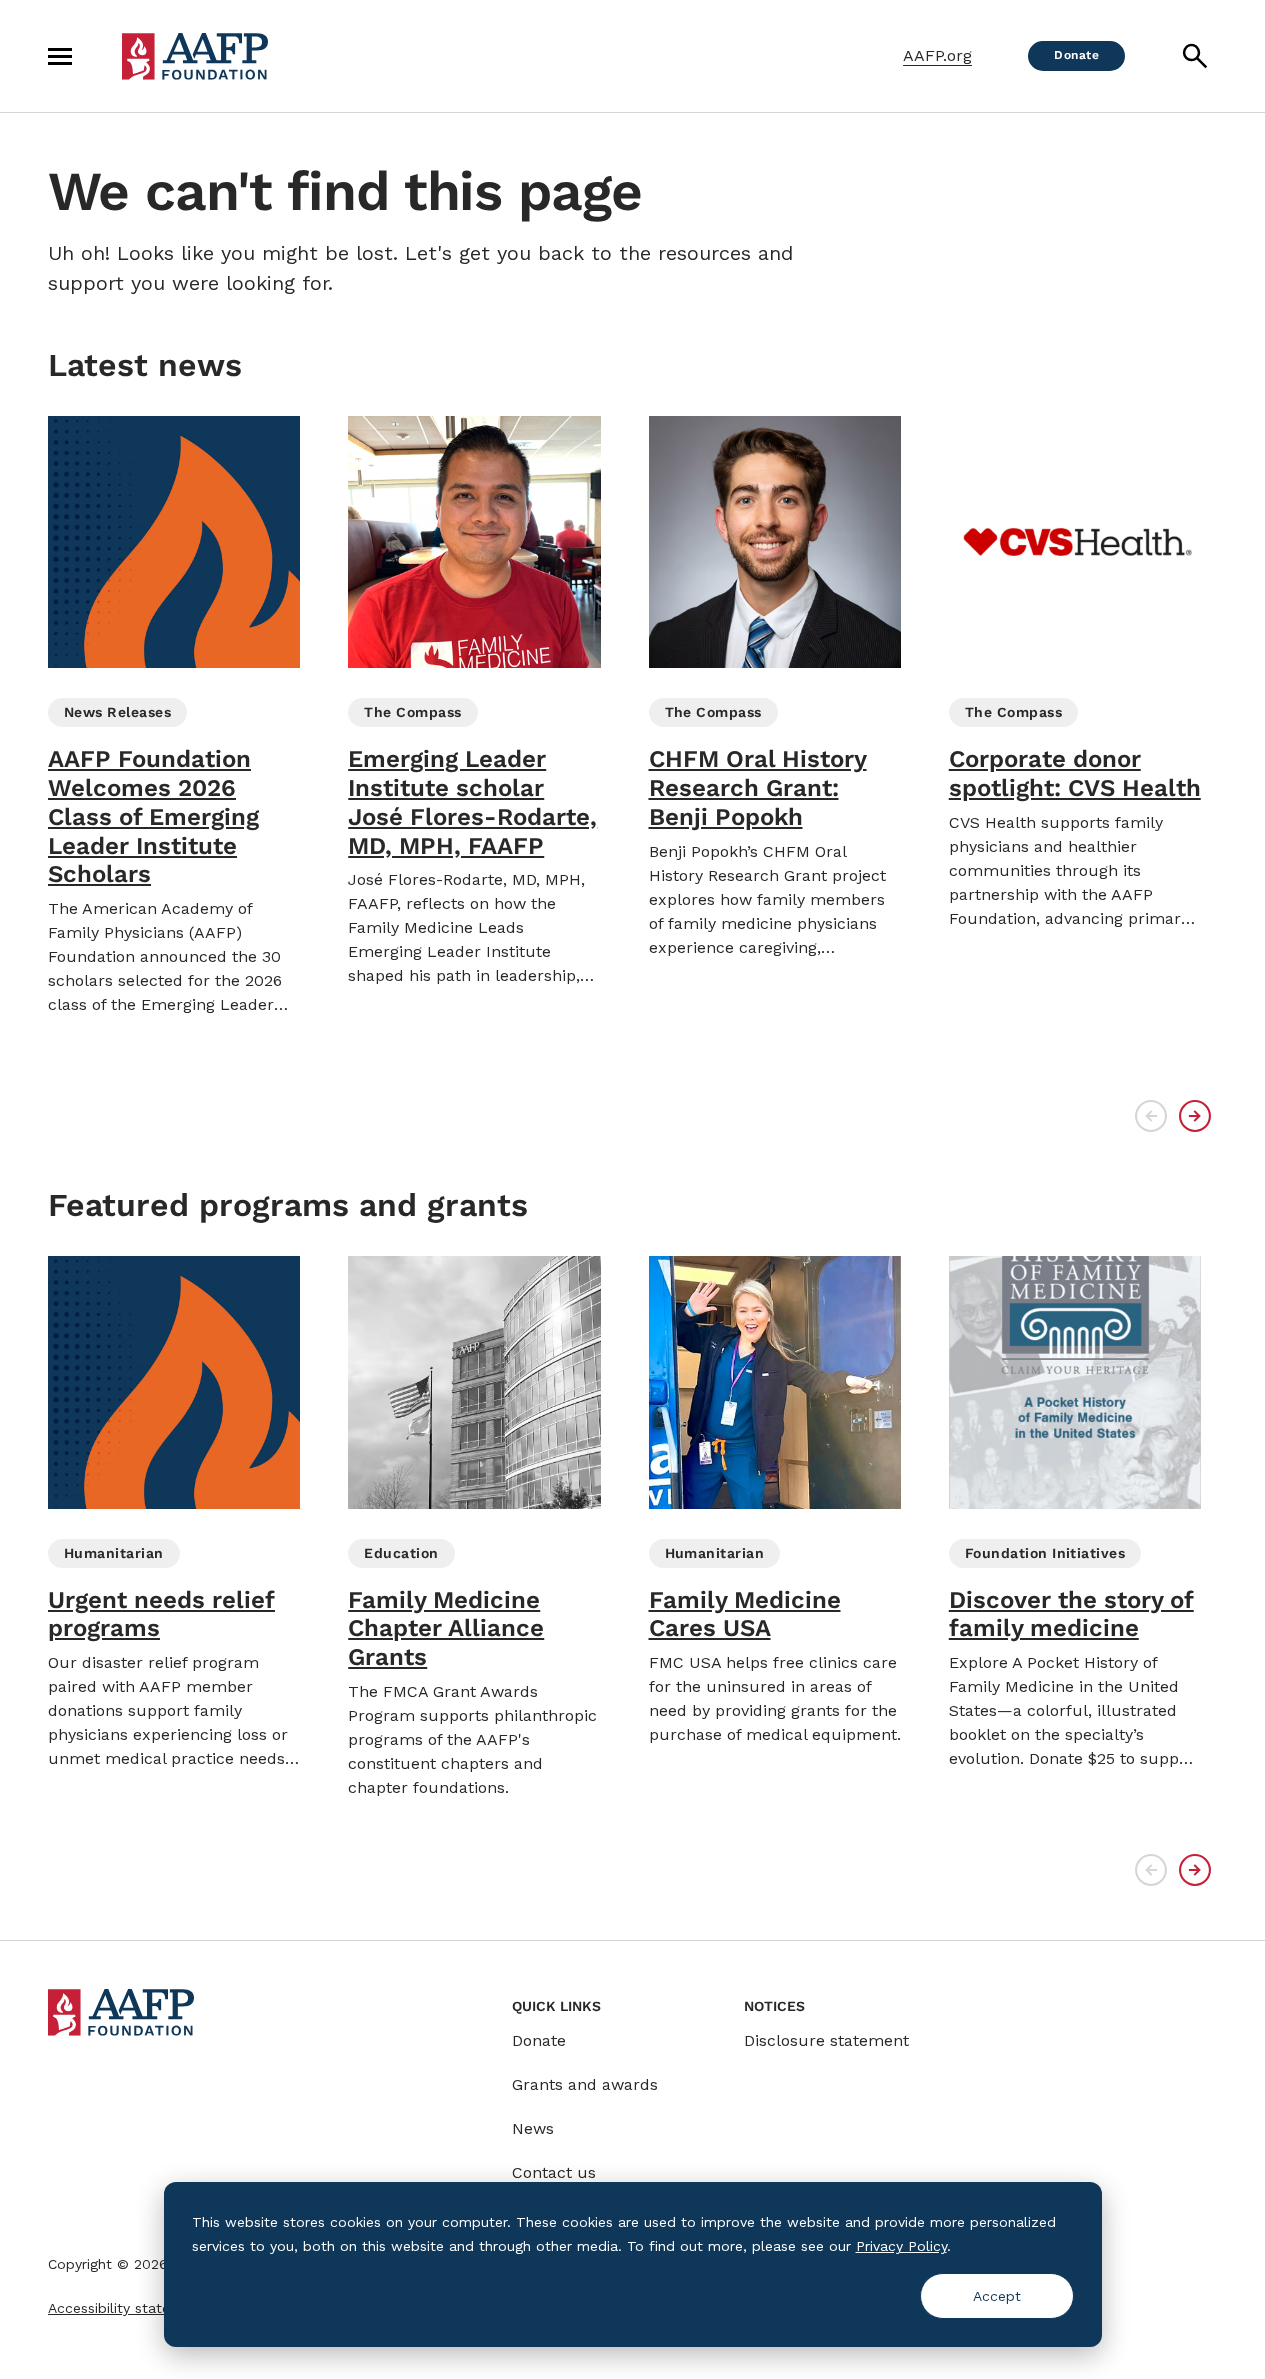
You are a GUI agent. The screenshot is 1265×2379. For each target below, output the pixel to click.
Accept (997, 2296)
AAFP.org (937, 55)
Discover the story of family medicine (1071, 1614)
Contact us (554, 2172)
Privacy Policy (901, 2246)
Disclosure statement (826, 2040)
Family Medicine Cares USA (745, 1614)
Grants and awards (585, 2084)
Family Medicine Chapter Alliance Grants (446, 1629)
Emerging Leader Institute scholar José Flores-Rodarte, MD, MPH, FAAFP (472, 802)
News (533, 2128)
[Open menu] (60, 56)
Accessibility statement (126, 2308)
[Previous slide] (1151, 1116)
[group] (174, 716)
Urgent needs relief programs (161, 1614)
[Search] (1195, 56)
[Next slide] (1195, 1116)
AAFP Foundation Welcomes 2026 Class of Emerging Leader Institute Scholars (153, 816)
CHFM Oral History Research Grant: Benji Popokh (758, 788)
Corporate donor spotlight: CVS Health (1075, 773)
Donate (539, 2040)
